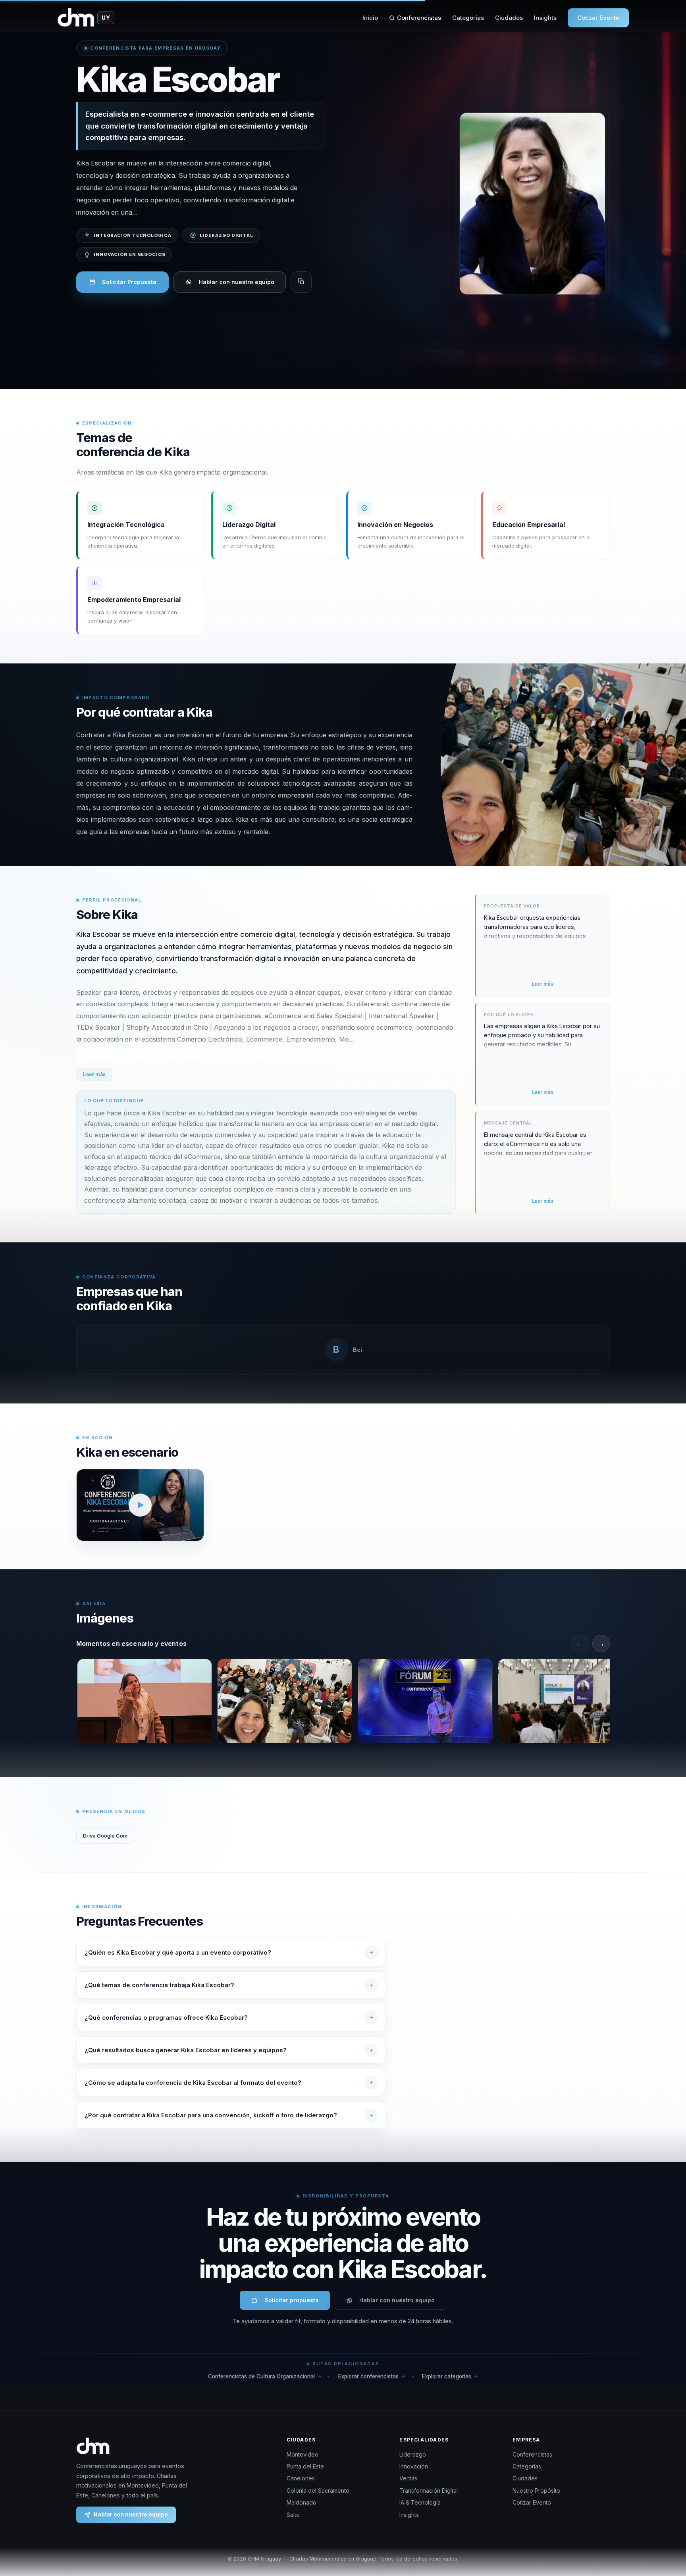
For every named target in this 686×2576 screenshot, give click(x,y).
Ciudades (509, 18)
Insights (545, 18)
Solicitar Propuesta (129, 282)
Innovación (414, 2466)
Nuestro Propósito (536, 2490)
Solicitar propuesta (292, 2300)
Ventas (408, 2478)
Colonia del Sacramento (318, 2490)
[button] (140, 1505)
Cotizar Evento (598, 18)
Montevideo (303, 2454)
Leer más (94, 1074)
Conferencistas (419, 18)
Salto (293, 2515)
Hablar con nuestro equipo (237, 282)
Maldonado (302, 2502)
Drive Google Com (105, 1836)
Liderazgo (413, 2454)
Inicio (370, 18)
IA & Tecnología (420, 2502)
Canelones (301, 2478)
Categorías (468, 18)
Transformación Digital (429, 2490)
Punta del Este (305, 2466)
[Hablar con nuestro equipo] (665, 2529)
